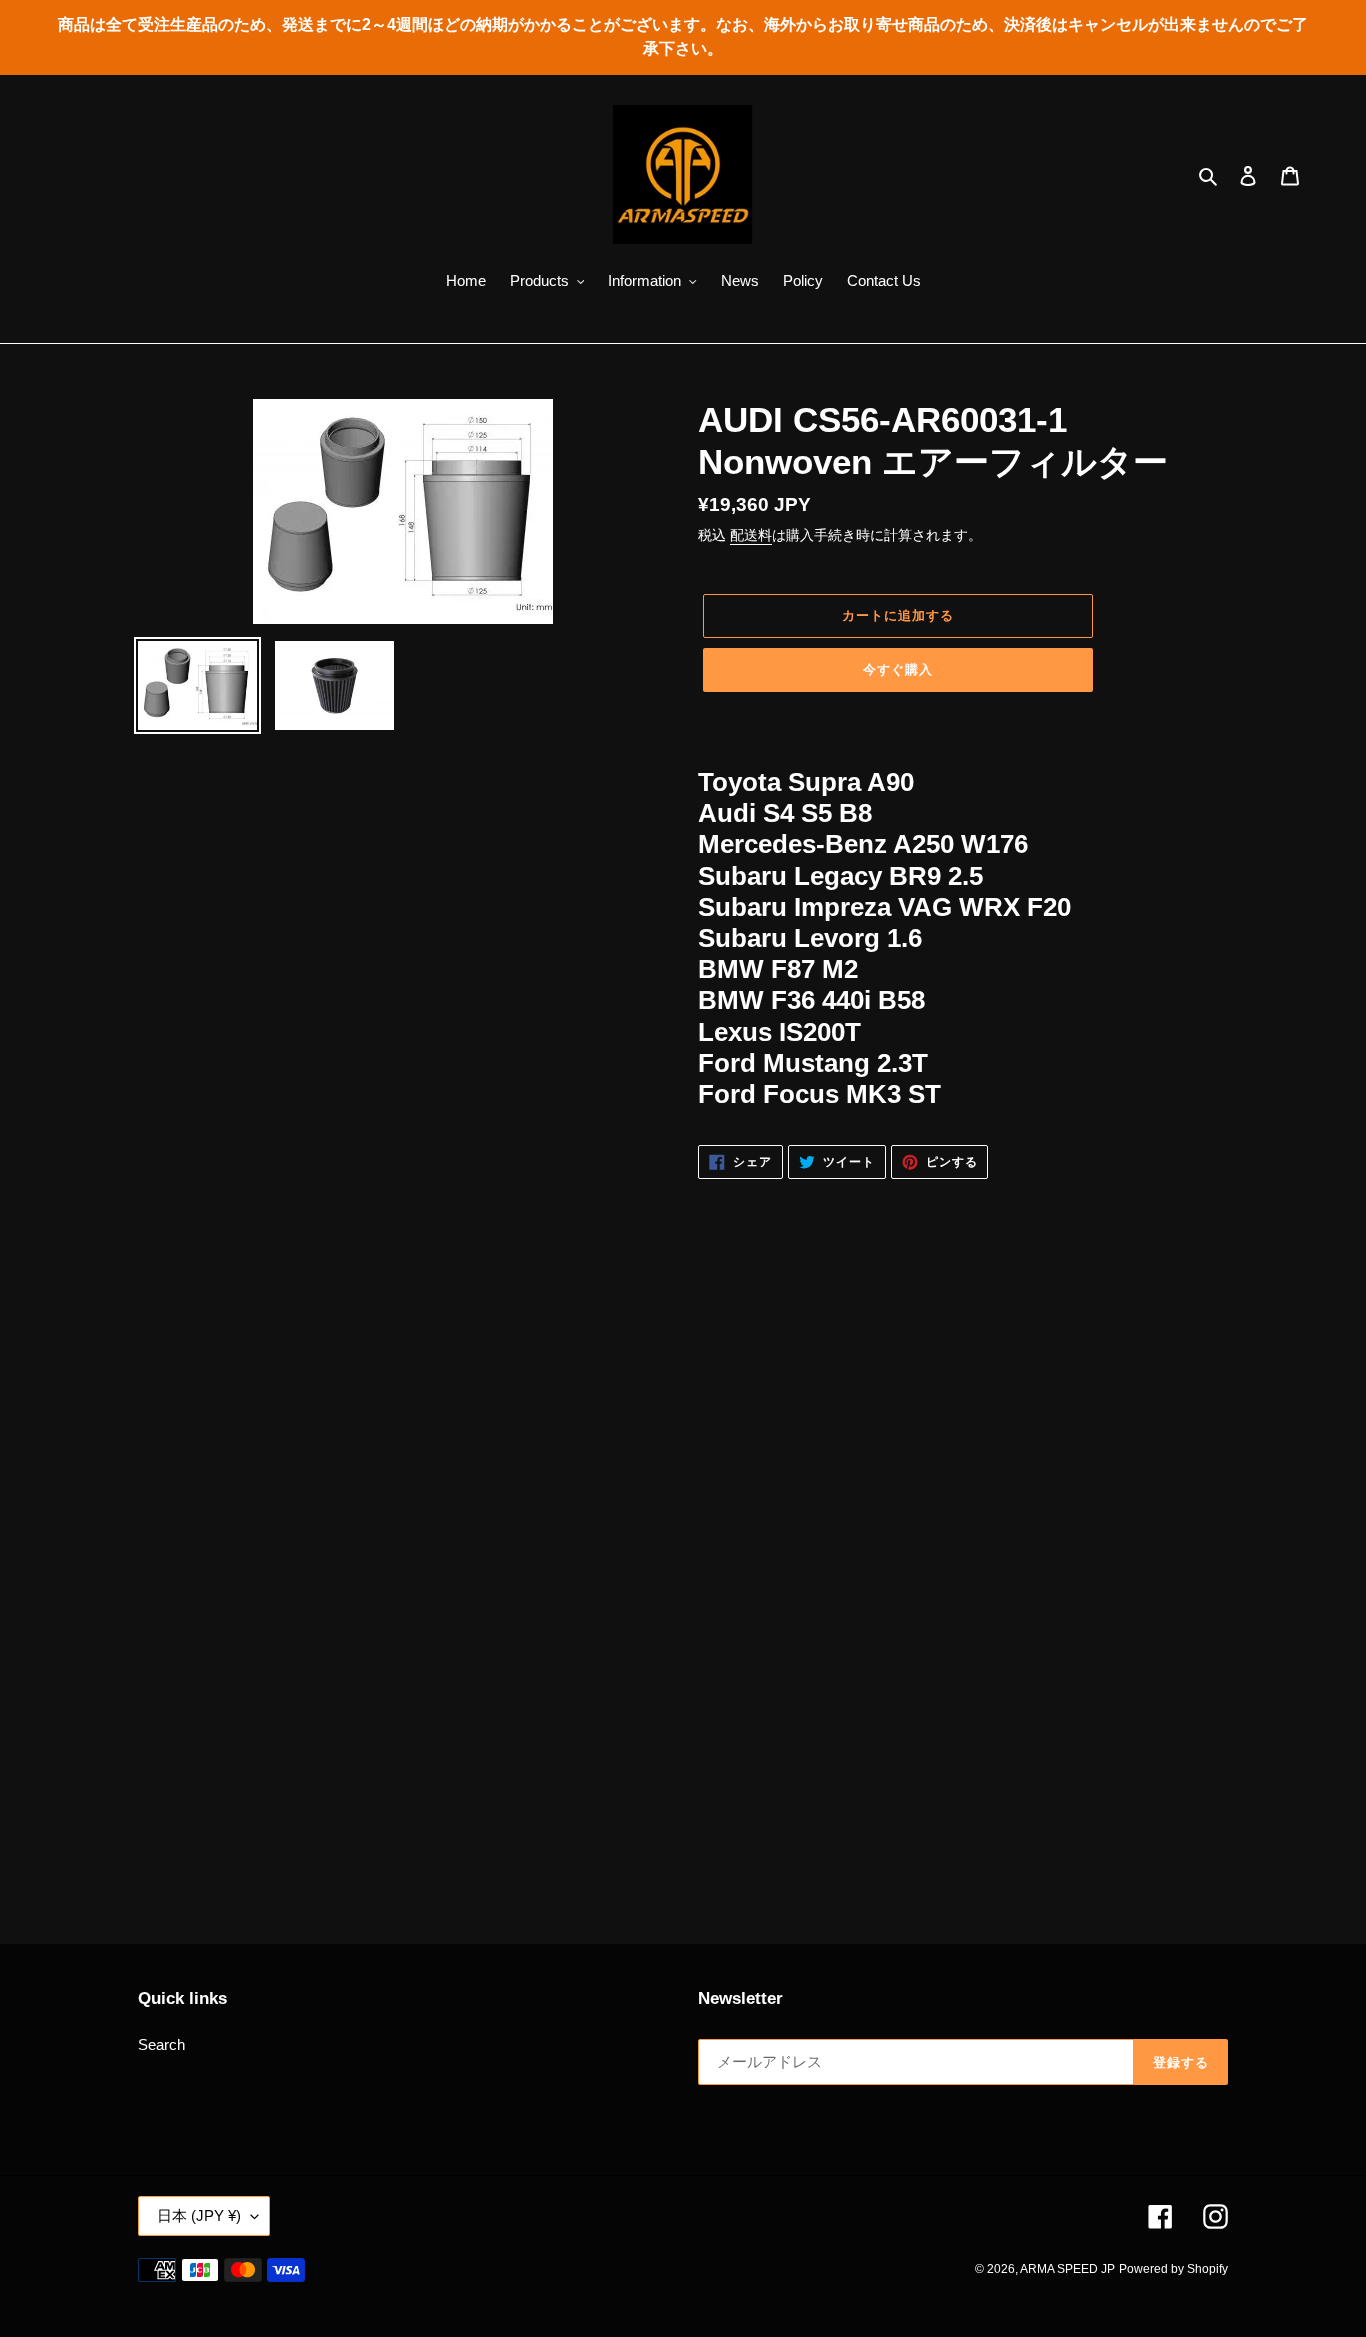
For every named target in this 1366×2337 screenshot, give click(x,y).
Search (161, 2044)
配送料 (751, 535)
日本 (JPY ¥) (199, 2215)
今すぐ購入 (898, 669)
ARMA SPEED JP (1067, 2269)
